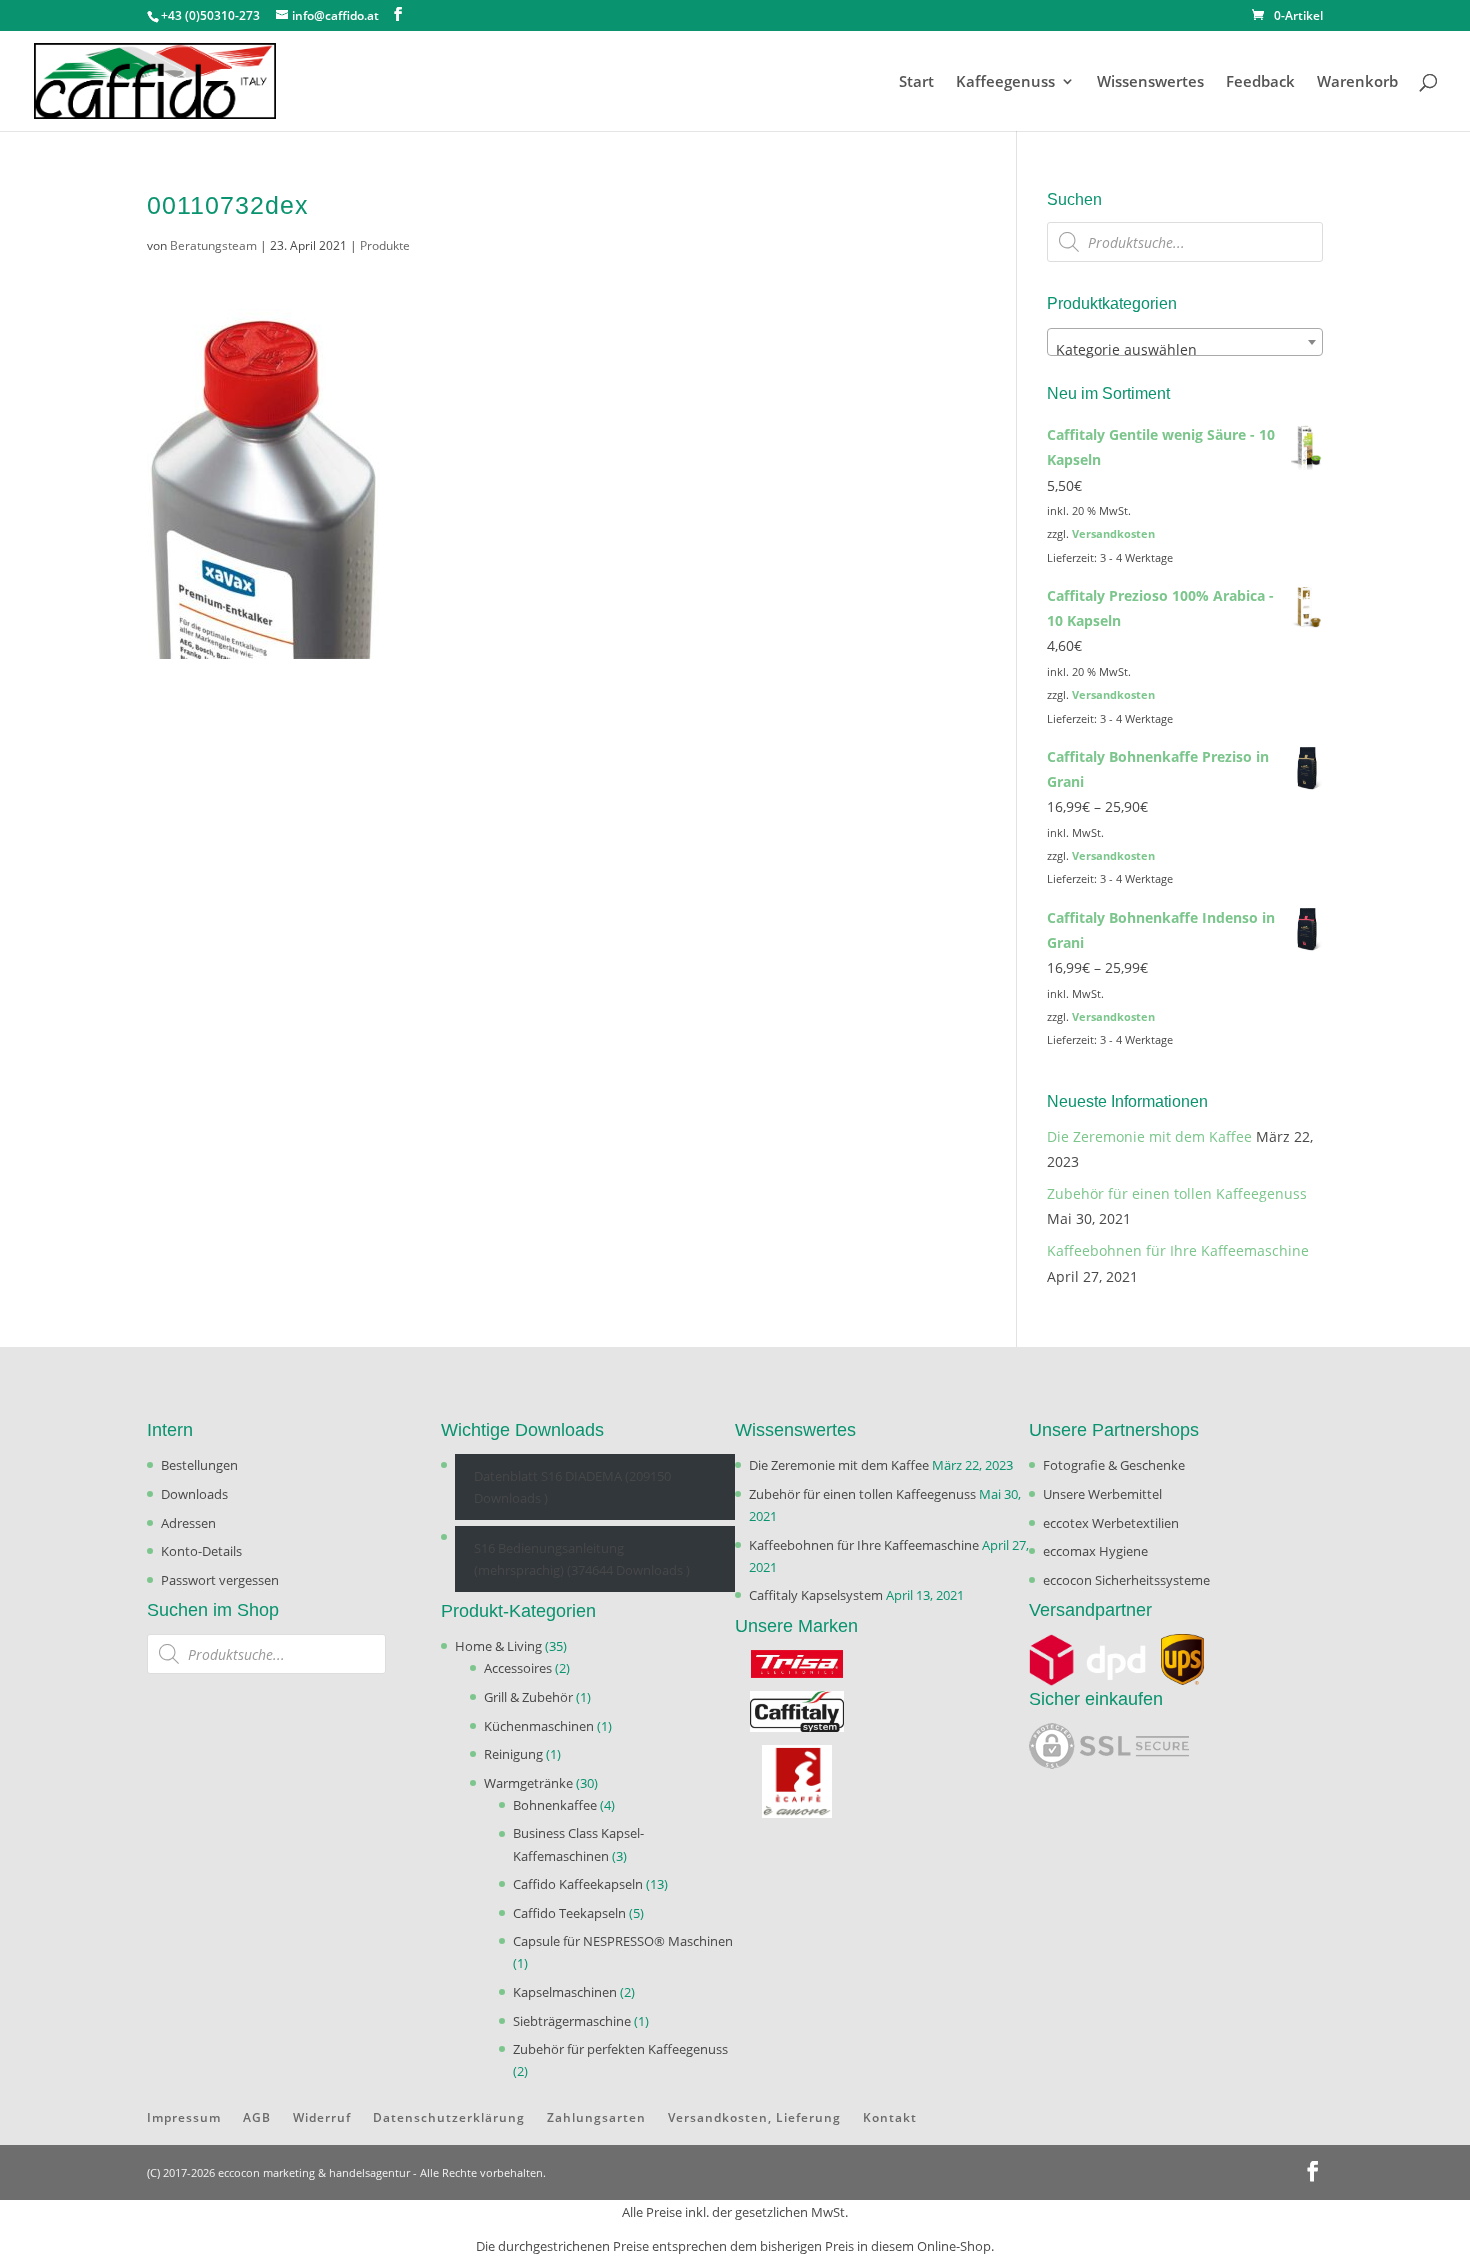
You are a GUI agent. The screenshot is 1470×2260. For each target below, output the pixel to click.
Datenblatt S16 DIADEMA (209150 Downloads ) (572, 1487)
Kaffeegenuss (1005, 82)
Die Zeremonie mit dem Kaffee (1149, 1136)
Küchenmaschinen (539, 1726)
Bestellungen (199, 1465)
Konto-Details (201, 1551)
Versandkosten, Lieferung (754, 2117)
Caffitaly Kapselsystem (816, 1595)
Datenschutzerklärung (449, 2117)
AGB (257, 2117)
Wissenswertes (1150, 82)
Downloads (194, 1494)
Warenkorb (1357, 82)
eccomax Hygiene (1095, 1551)
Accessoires (518, 1668)
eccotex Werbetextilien (1111, 1523)
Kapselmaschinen (565, 1992)
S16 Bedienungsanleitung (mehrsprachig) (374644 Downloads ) (582, 1559)
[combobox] (1185, 342)
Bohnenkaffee (555, 1805)
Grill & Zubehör (528, 1697)
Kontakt (890, 2117)
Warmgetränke (528, 1783)
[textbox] (1185, 350)
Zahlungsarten (596, 2117)
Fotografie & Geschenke (1114, 1465)
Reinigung (513, 1754)
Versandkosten (1113, 533)
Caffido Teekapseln (569, 1913)
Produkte (385, 245)
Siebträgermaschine (572, 2021)
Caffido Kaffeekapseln (578, 1884)
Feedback (1260, 82)
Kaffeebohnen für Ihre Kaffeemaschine (1178, 1250)
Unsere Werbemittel (1102, 1494)
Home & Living (498, 1646)
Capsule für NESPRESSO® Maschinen (623, 1941)
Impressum (184, 2117)
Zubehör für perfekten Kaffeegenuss (620, 2049)
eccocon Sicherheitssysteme (1126, 1580)
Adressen (188, 1523)
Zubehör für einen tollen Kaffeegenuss (1177, 1193)
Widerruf (322, 2117)
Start (916, 82)
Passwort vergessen (220, 1580)
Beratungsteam (213, 245)
